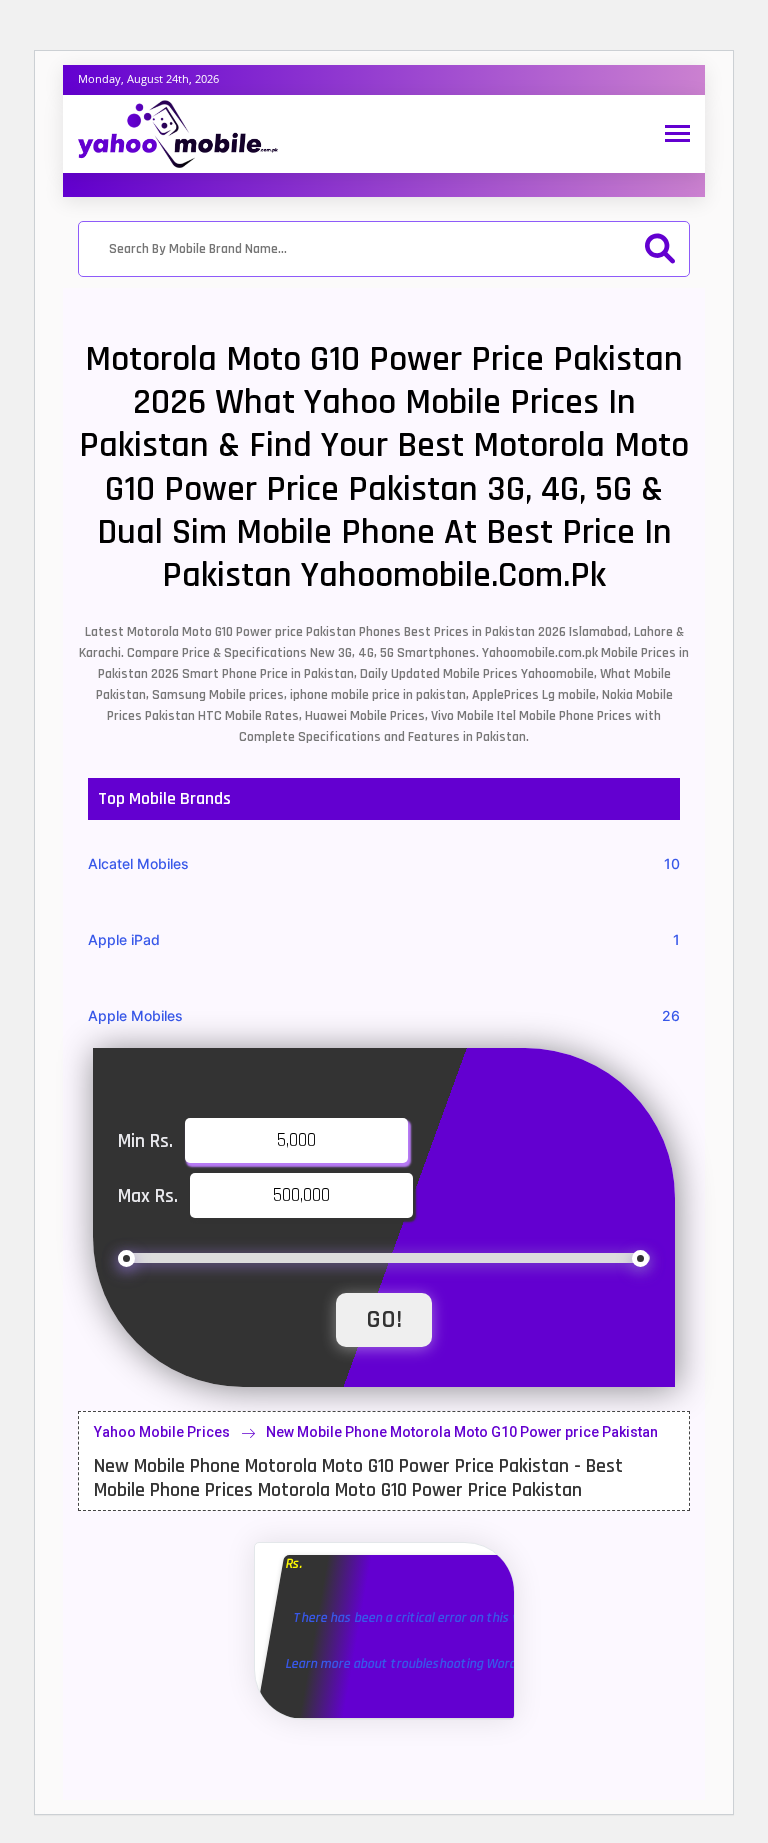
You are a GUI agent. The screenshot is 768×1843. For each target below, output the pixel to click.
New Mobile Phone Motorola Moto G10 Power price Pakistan (462, 1432)
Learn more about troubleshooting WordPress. (419, 1664)
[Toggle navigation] (677, 135)
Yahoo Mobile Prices (162, 1432)
